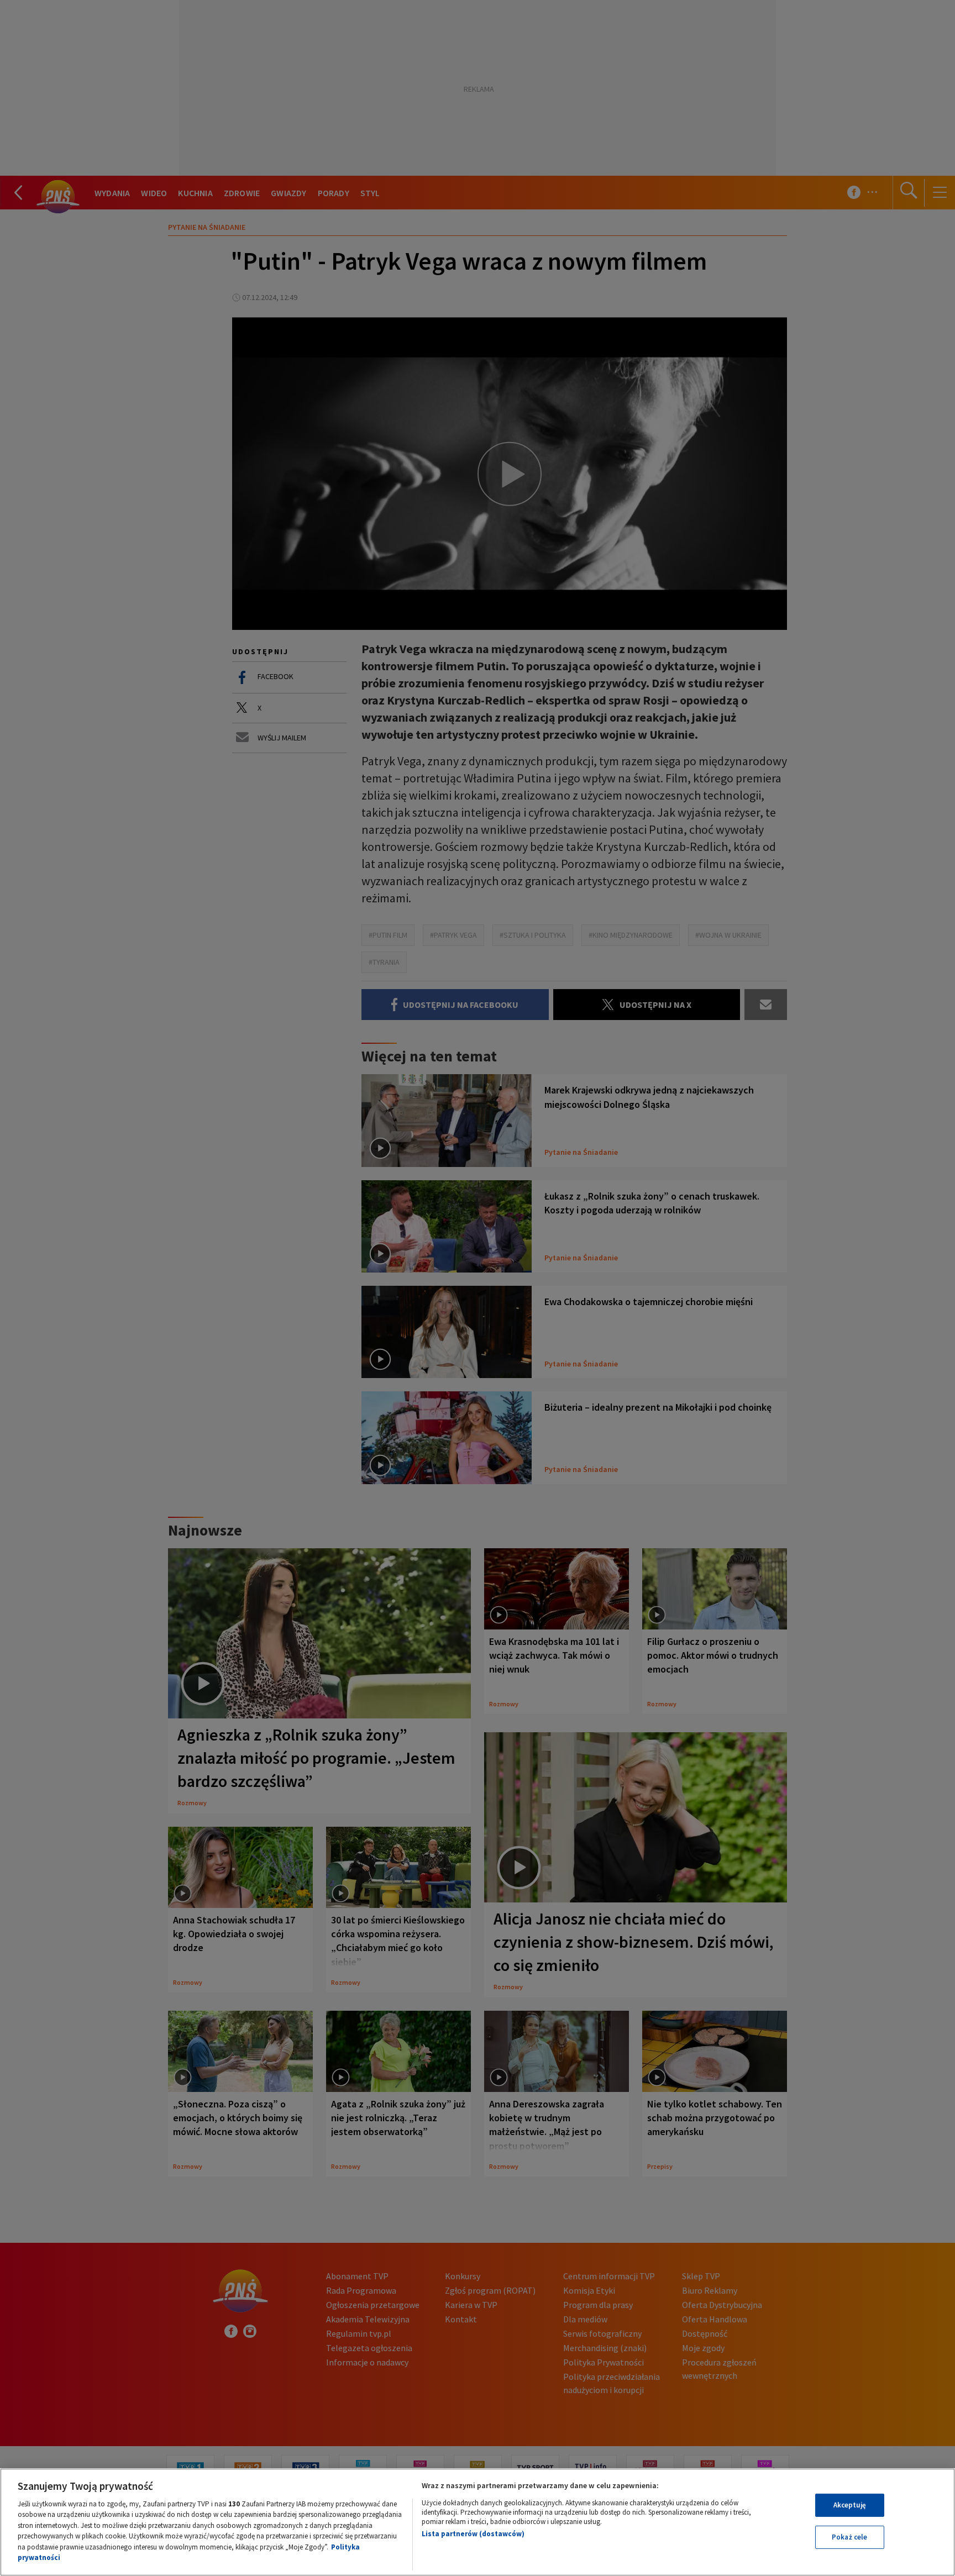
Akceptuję (850, 2505)
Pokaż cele (849, 2537)
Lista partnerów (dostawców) (473, 2534)
